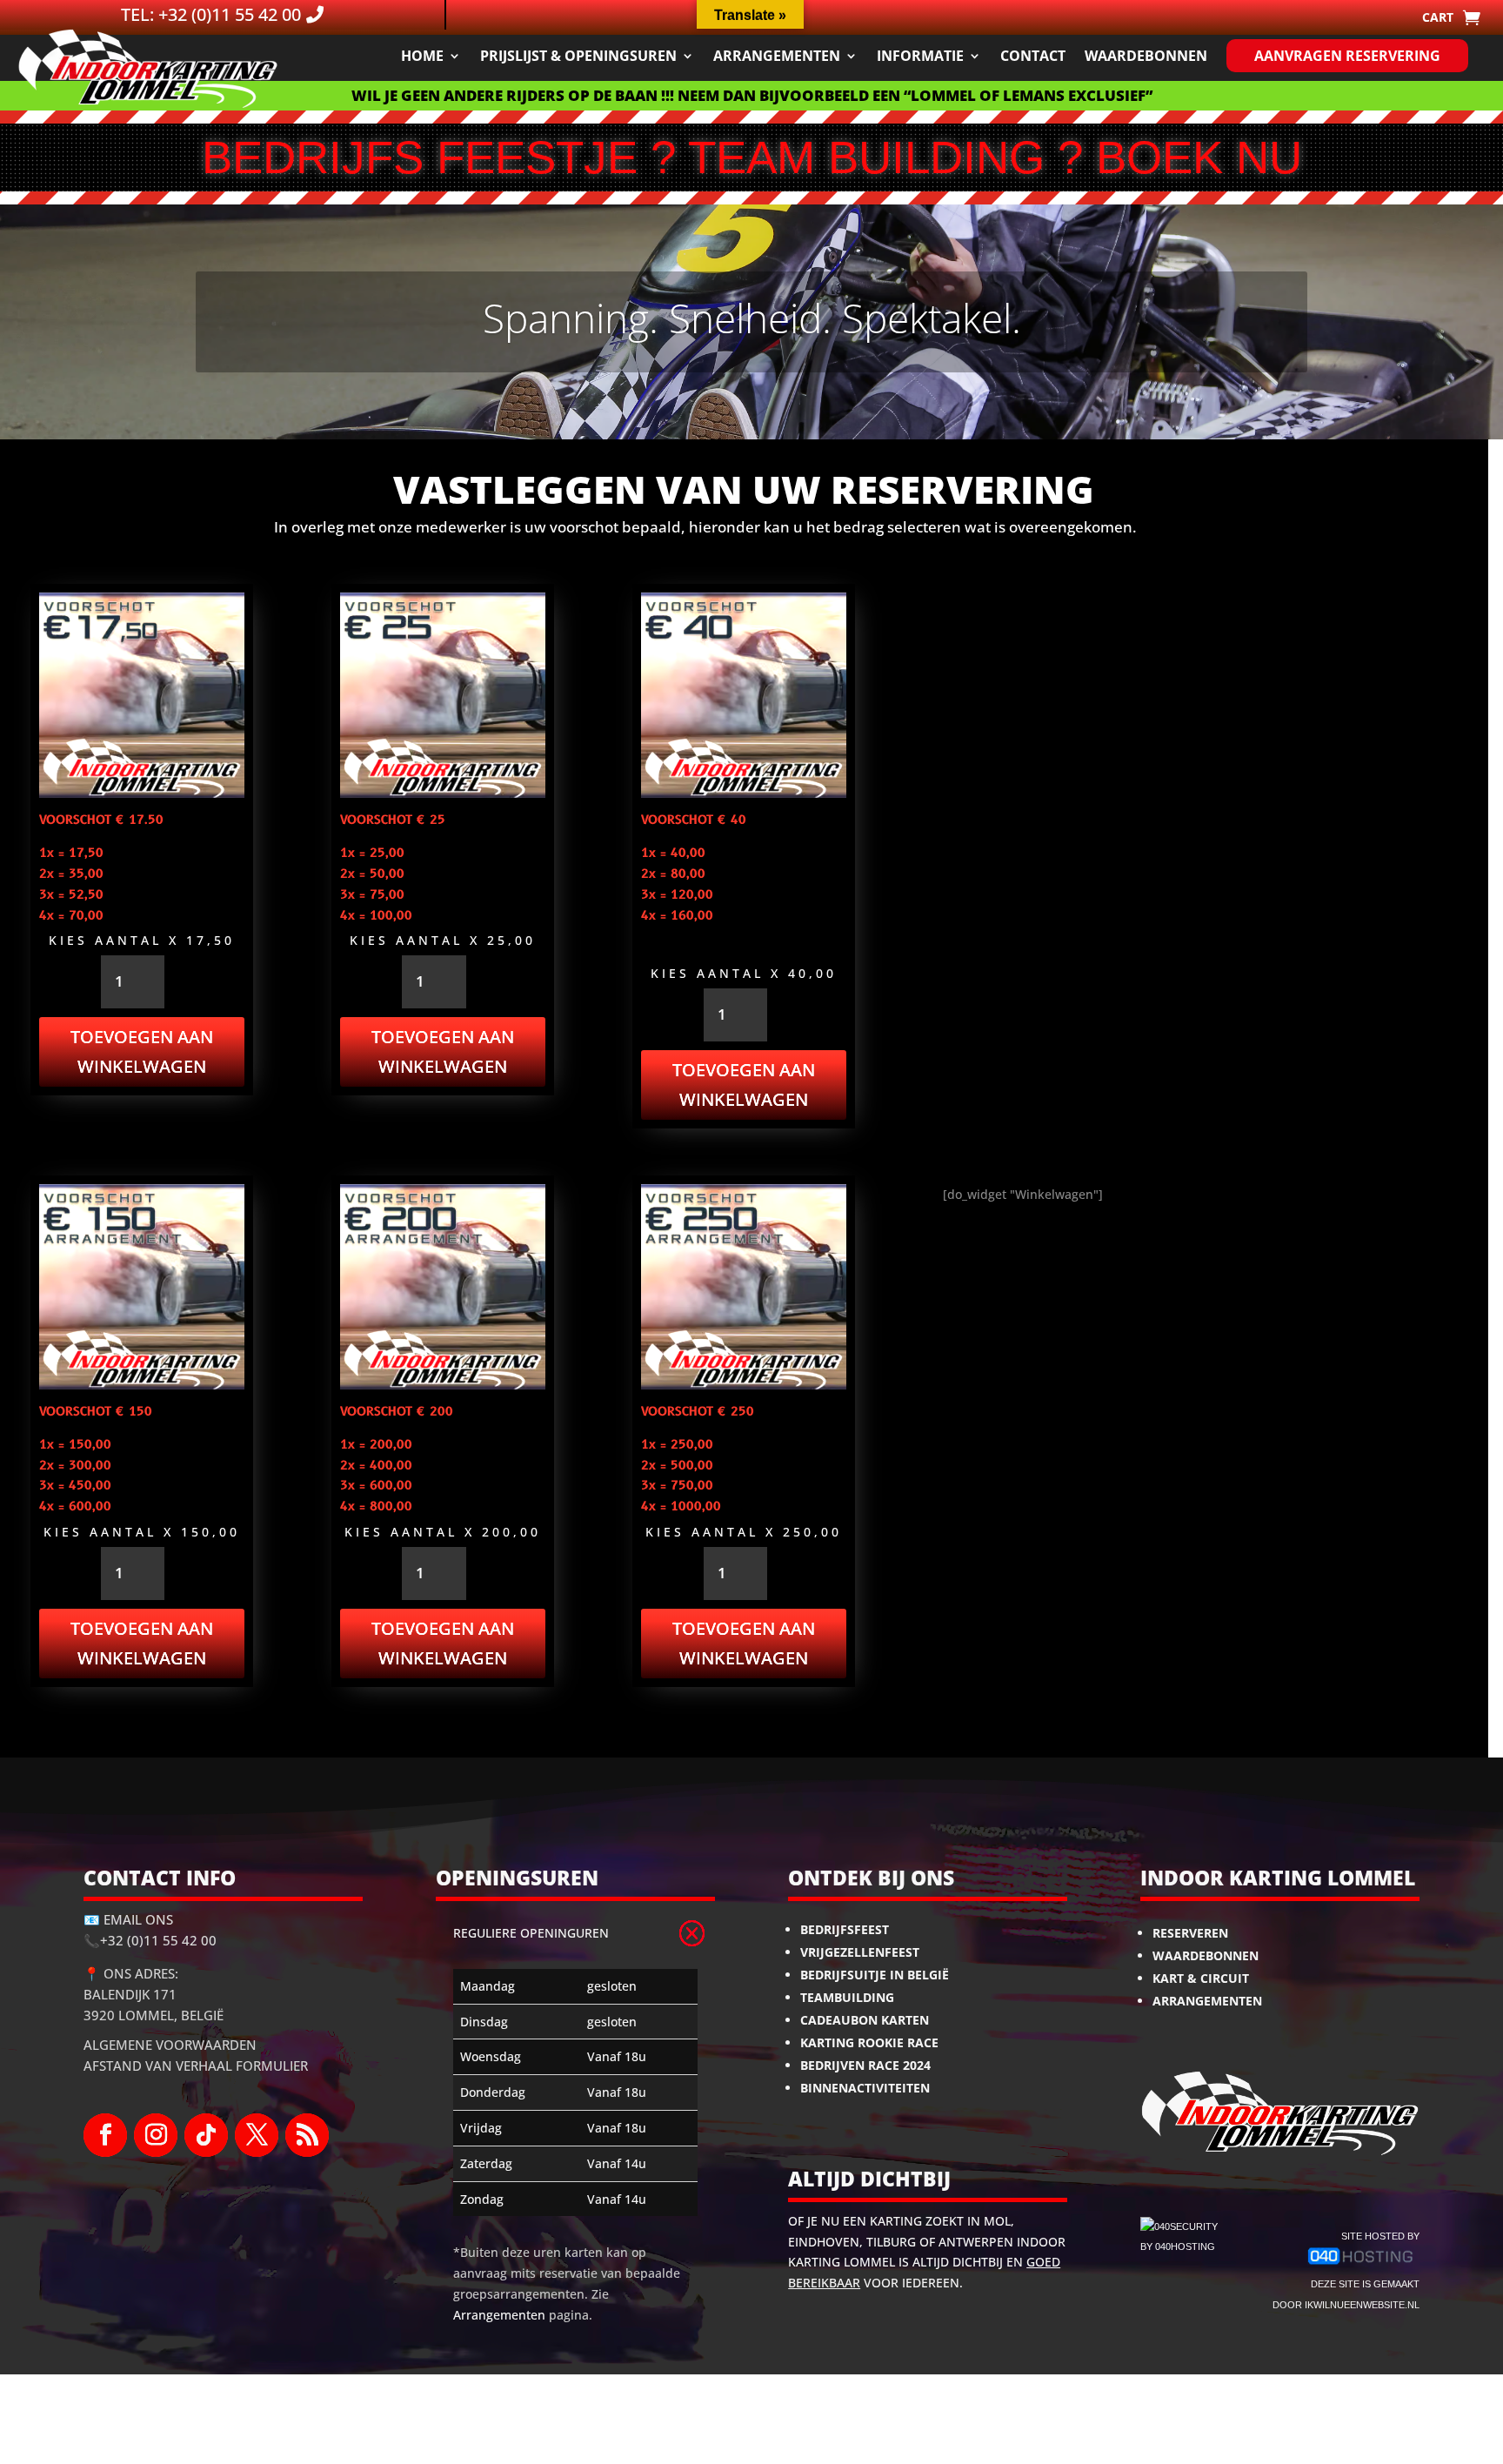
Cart (1438, 18)
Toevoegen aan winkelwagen (142, 1051)
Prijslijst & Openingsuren (578, 56)
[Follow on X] (257, 2135)
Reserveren (1190, 1933)
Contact (1033, 56)
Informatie (920, 56)
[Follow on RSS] (307, 2135)
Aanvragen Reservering (1347, 56)
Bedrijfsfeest (845, 1929)
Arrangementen (777, 56)
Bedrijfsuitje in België (875, 1975)
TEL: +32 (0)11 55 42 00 (211, 14)
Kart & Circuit (1201, 1978)
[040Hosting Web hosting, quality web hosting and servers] (1361, 2263)
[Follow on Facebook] (105, 2135)
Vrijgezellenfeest (860, 1952)
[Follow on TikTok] (206, 2135)
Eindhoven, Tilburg (852, 2242)
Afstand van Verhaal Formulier (196, 2066)
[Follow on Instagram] (156, 2135)
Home (422, 56)
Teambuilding (847, 1997)
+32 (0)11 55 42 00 (158, 1940)
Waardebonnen (1146, 56)
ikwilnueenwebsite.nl (1362, 2305)
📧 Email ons (128, 1919)
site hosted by (1380, 2236)
